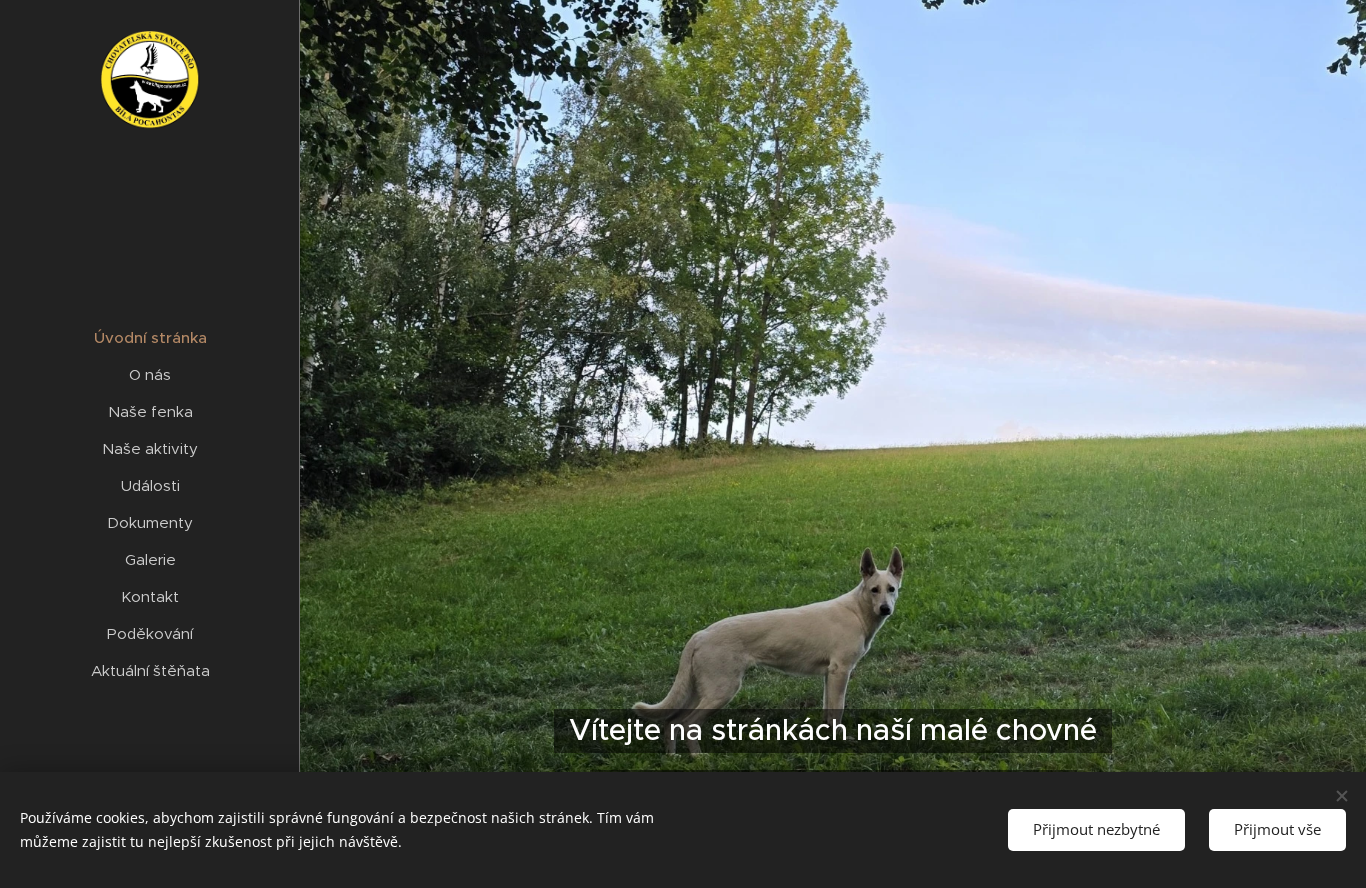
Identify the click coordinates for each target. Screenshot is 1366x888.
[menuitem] (150, 337)
